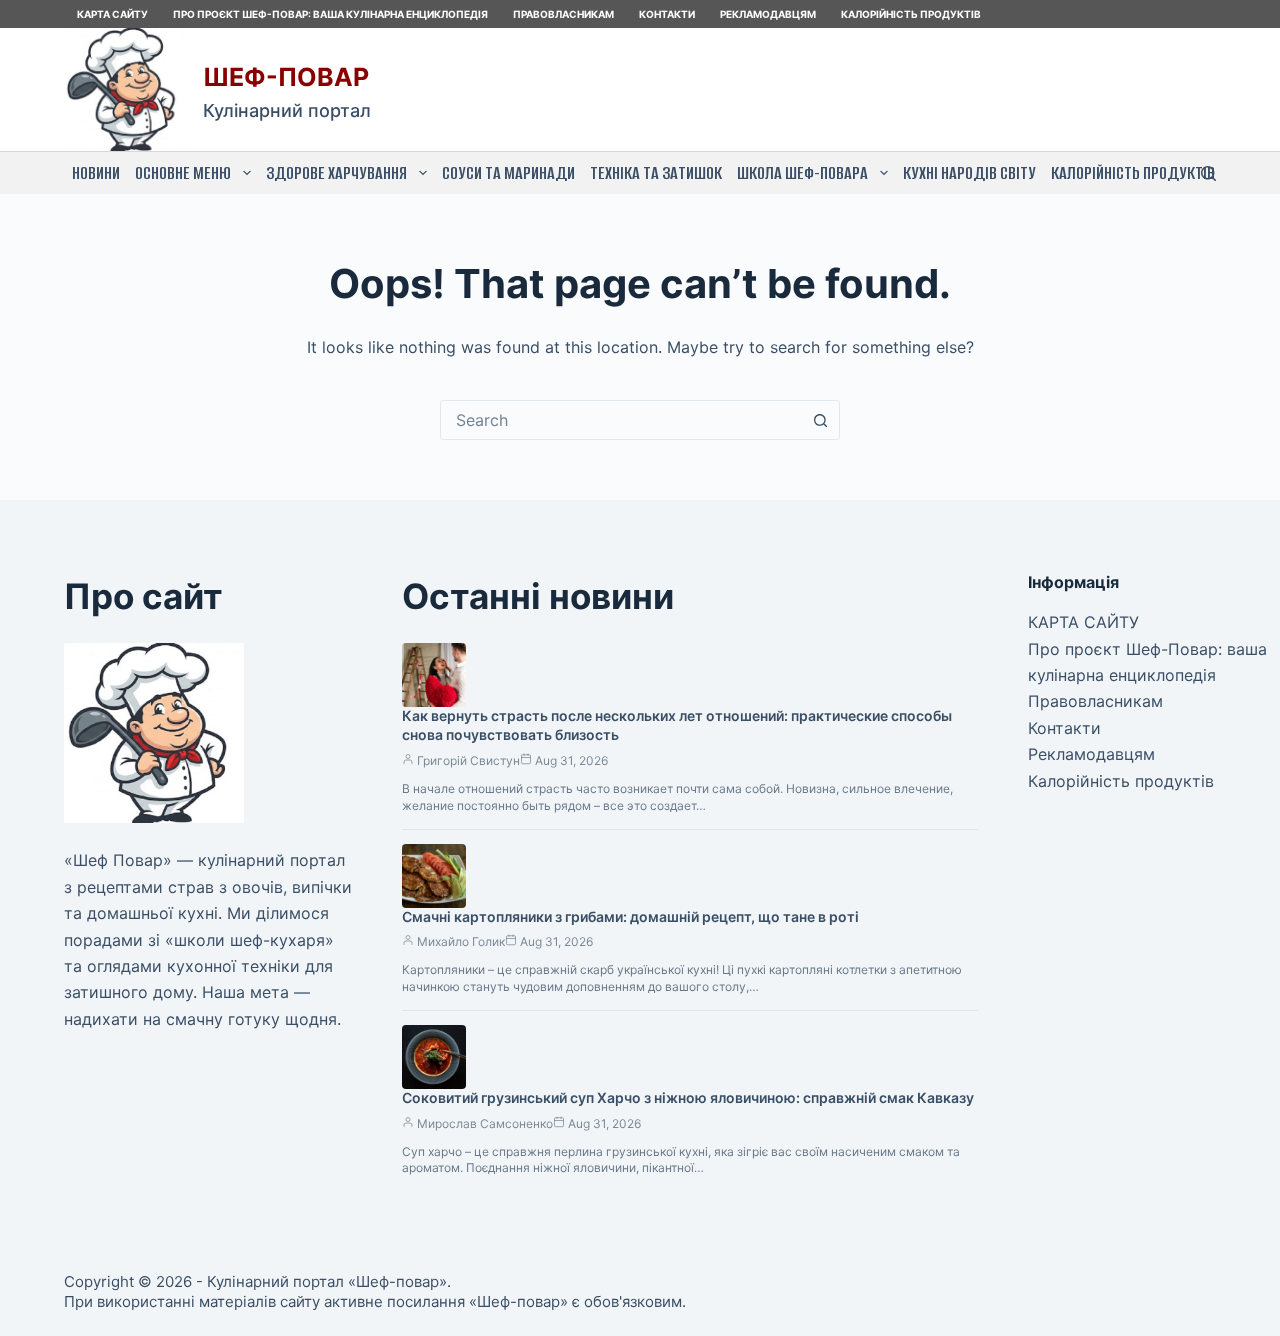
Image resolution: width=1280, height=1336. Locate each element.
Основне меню (183, 173)
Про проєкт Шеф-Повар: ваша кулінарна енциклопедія (330, 14)
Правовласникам (563, 14)
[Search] (1208, 173)
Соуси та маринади (508, 173)
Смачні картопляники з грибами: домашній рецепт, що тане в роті (630, 916)
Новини (96, 173)
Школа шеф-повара (802, 173)
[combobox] (621, 420)
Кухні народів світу (969, 173)
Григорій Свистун (468, 760)
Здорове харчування (336, 173)
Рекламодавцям (768, 14)
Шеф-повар (286, 77)
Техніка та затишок (656, 173)
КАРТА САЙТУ (112, 14)
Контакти (667, 14)
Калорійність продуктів (911, 14)
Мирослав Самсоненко (485, 1123)
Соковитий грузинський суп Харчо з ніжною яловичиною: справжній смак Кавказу (688, 1097)
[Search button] (820, 420)
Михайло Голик (461, 941)
